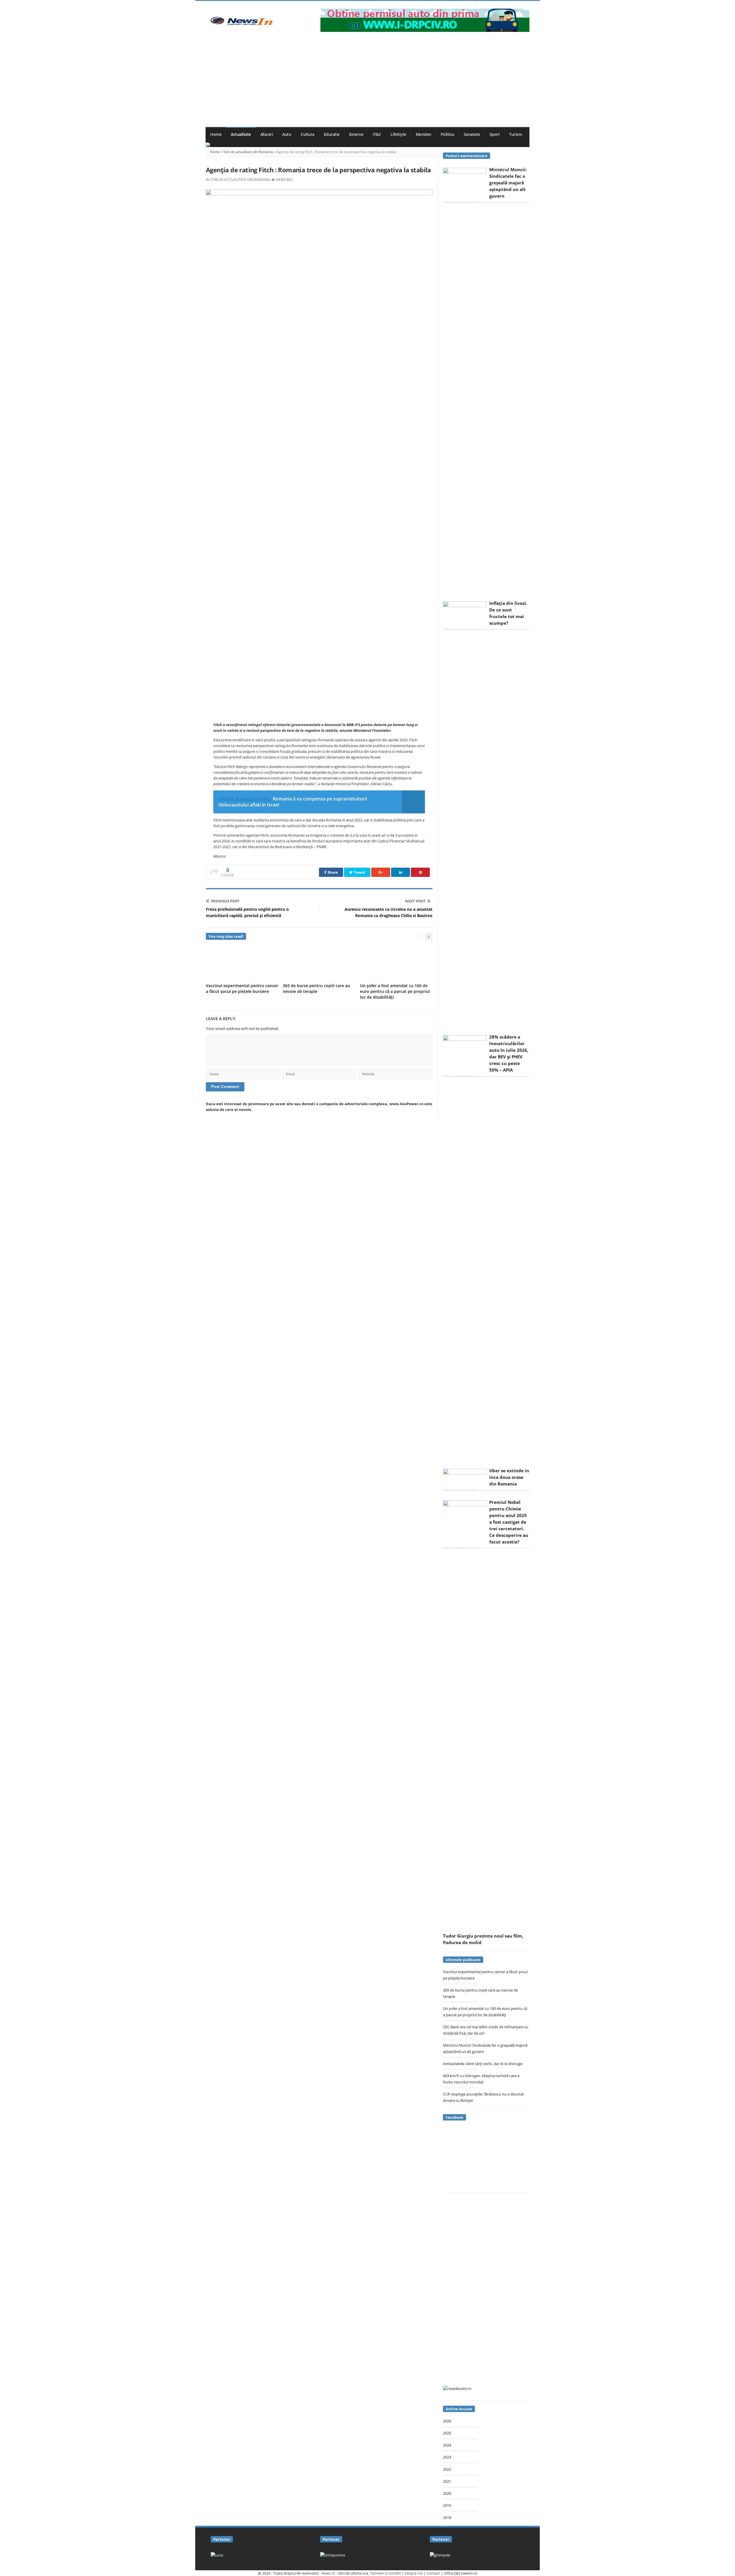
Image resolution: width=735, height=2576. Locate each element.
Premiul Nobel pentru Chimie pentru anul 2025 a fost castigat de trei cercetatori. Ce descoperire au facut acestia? (509, 1522)
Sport (495, 134)
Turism (515, 134)
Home (216, 134)
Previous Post (225, 901)
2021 (447, 2481)
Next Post (415, 901)
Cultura (307, 134)
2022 (447, 2469)
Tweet (359, 872)
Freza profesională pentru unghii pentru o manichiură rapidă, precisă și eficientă (247, 912)
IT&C (377, 134)
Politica (447, 134)
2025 (447, 2433)
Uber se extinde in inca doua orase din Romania (509, 1477)
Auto (287, 134)
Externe (356, 134)
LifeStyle (398, 134)
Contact (433, 2573)
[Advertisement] (367, 84)
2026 (447, 2421)
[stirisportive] (333, 2555)
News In (328, 2573)
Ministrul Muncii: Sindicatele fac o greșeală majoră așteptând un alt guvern (508, 183)
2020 (447, 2493)
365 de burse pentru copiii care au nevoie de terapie (316, 988)
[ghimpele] (440, 2555)
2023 (447, 2457)
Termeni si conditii (385, 2573)
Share (332, 872)
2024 (447, 2445)
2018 (447, 2517)
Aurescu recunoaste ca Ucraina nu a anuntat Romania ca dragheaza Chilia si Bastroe (388, 912)
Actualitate (241, 134)
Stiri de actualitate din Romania (248, 152)
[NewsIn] (241, 21)
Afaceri (267, 134)
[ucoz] (217, 2555)
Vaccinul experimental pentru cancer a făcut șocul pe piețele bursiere (242, 988)
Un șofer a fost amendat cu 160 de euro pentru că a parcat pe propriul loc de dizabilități (395, 991)
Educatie (332, 134)
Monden (423, 134)
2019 (447, 2505)
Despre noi (414, 2573)
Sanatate (472, 134)
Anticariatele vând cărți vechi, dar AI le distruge (483, 2064)
